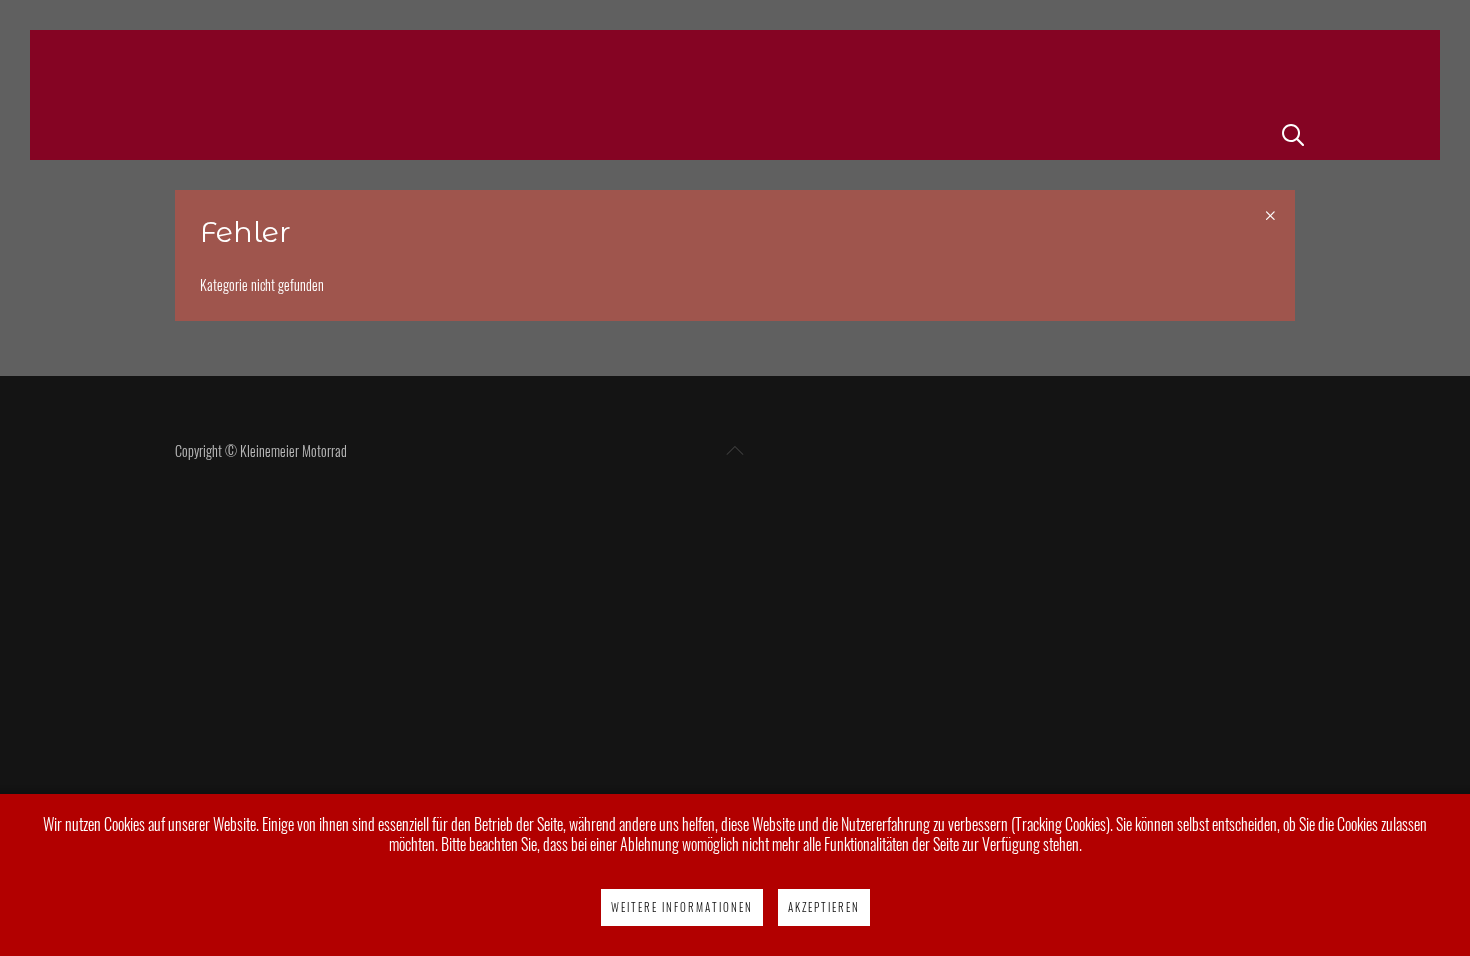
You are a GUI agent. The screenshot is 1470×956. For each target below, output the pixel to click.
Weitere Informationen (682, 907)
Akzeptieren (824, 907)
